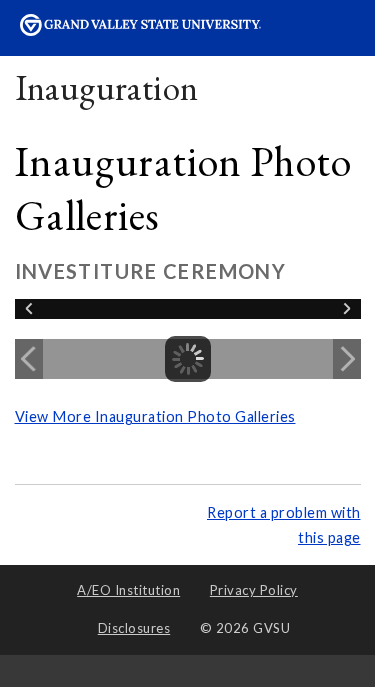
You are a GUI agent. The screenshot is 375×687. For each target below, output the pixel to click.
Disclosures (134, 628)
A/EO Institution (128, 590)
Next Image (347, 359)
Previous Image (29, 359)
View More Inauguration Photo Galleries (155, 416)
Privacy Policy (254, 590)
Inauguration (107, 87)
